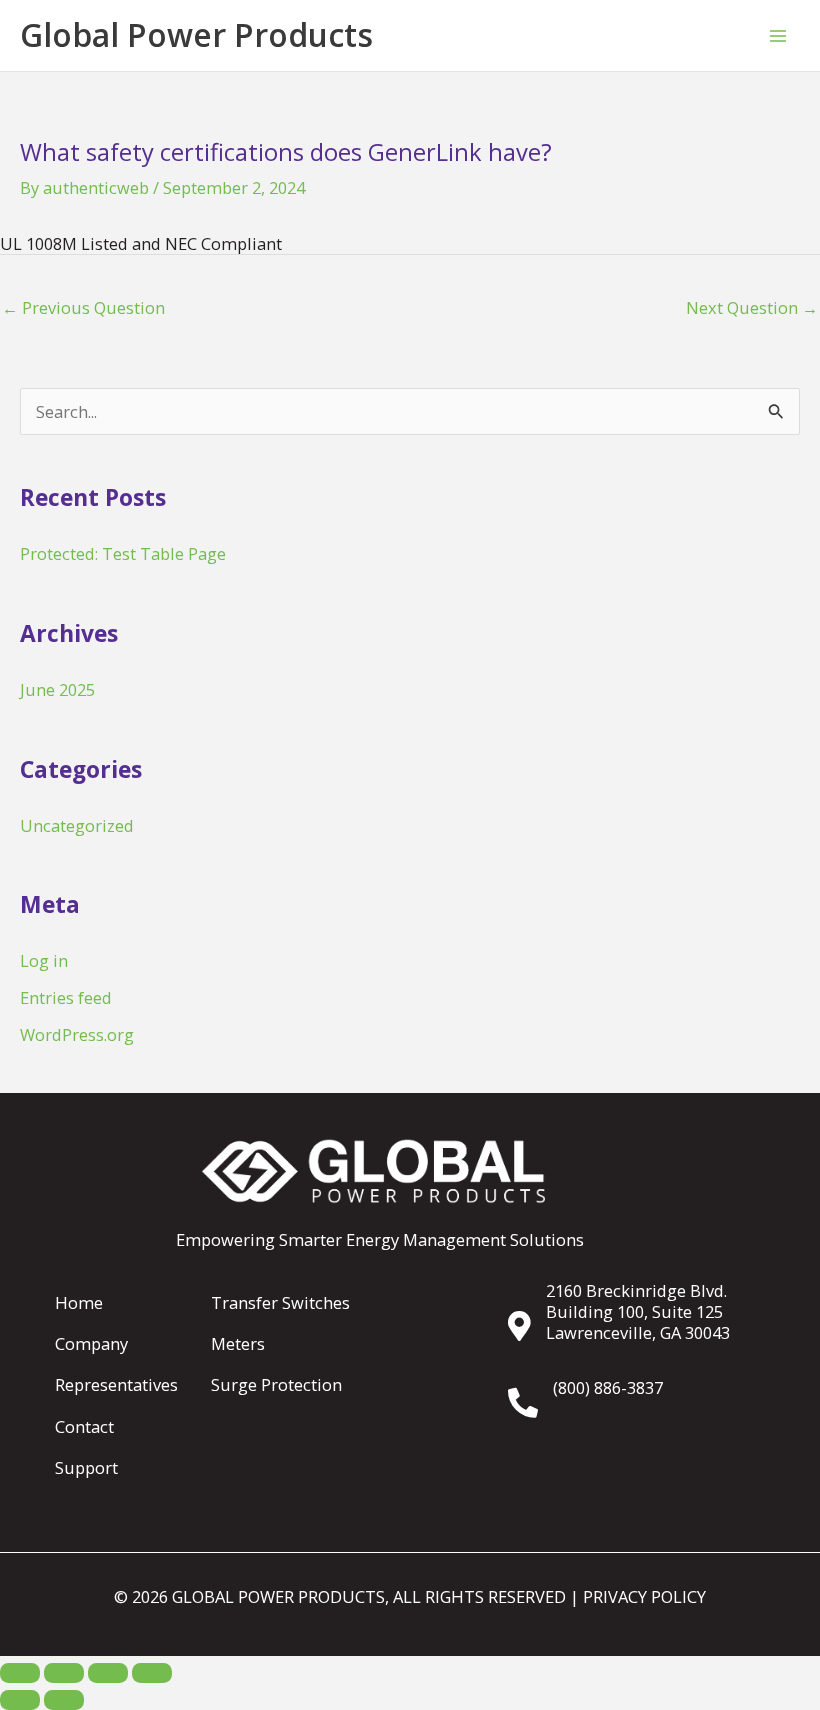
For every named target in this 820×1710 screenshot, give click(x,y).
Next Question (752, 307)
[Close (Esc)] (152, 1673)
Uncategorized (77, 825)
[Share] (108, 1673)
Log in (44, 960)
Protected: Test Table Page (123, 553)
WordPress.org (77, 1034)
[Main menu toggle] (777, 35)
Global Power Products (196, 34)
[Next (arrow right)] (64, 1700)
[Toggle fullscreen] (64, 1673)
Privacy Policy (644, 1596)
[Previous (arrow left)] (20, 1700)
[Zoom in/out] (20, 1673)
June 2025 (57, 689)
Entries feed (66, 997)
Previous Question (83, 307)
